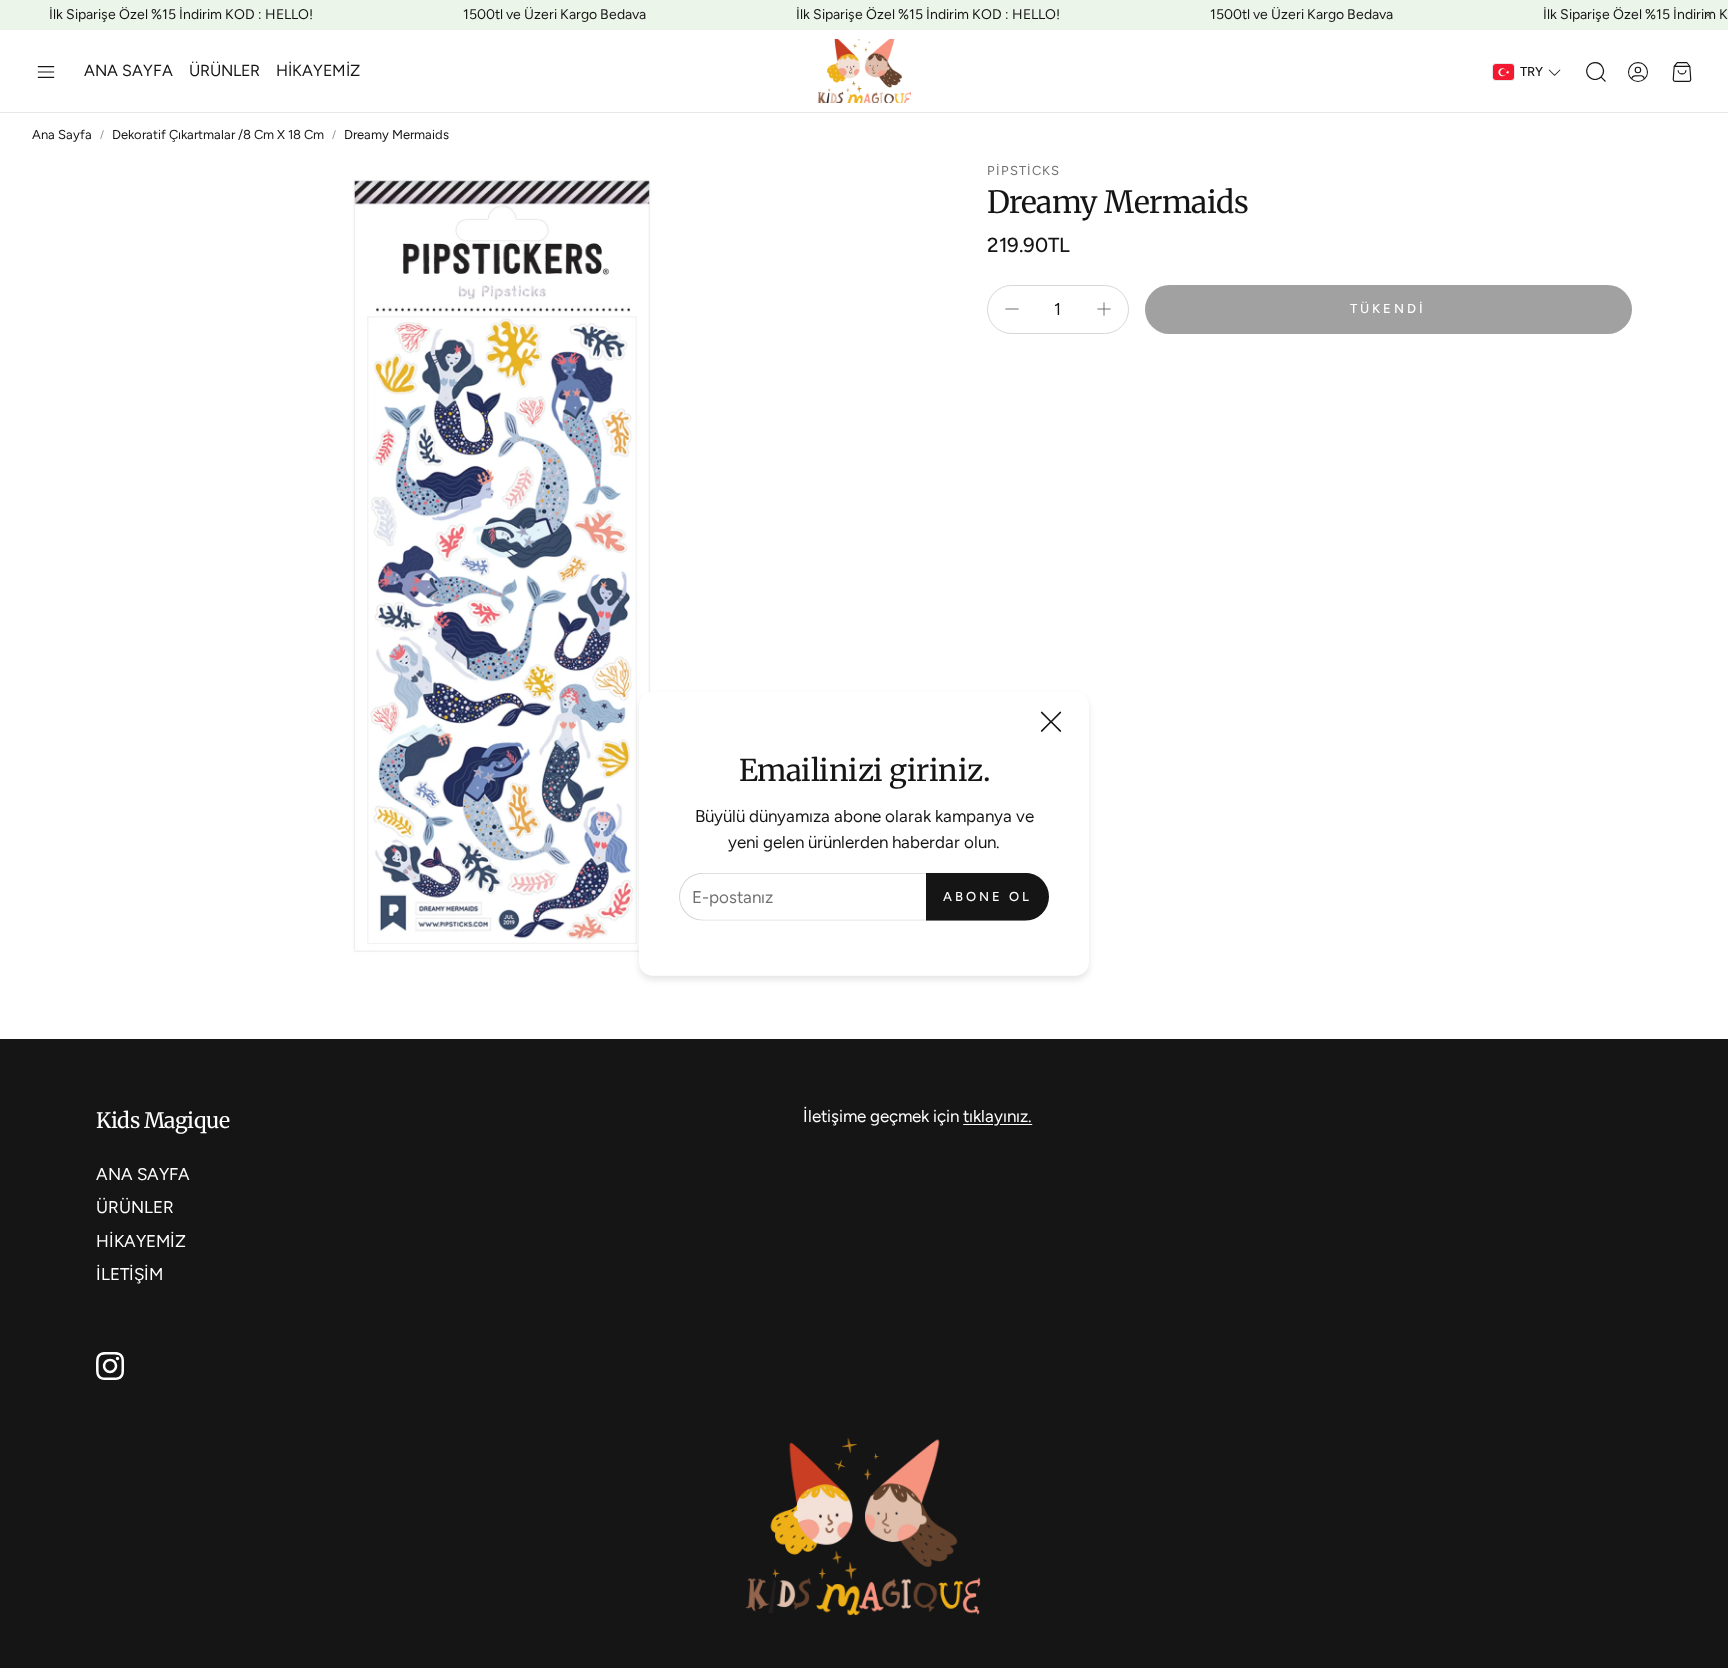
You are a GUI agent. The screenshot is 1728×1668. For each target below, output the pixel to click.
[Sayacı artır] (1104, 309)
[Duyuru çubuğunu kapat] (1708, 15)
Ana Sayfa (62, 134)
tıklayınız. (997, 1116)
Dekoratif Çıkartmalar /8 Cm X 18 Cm (218, 134)
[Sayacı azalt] (1012, 309)
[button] (46, 72)
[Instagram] (110, 1366)
